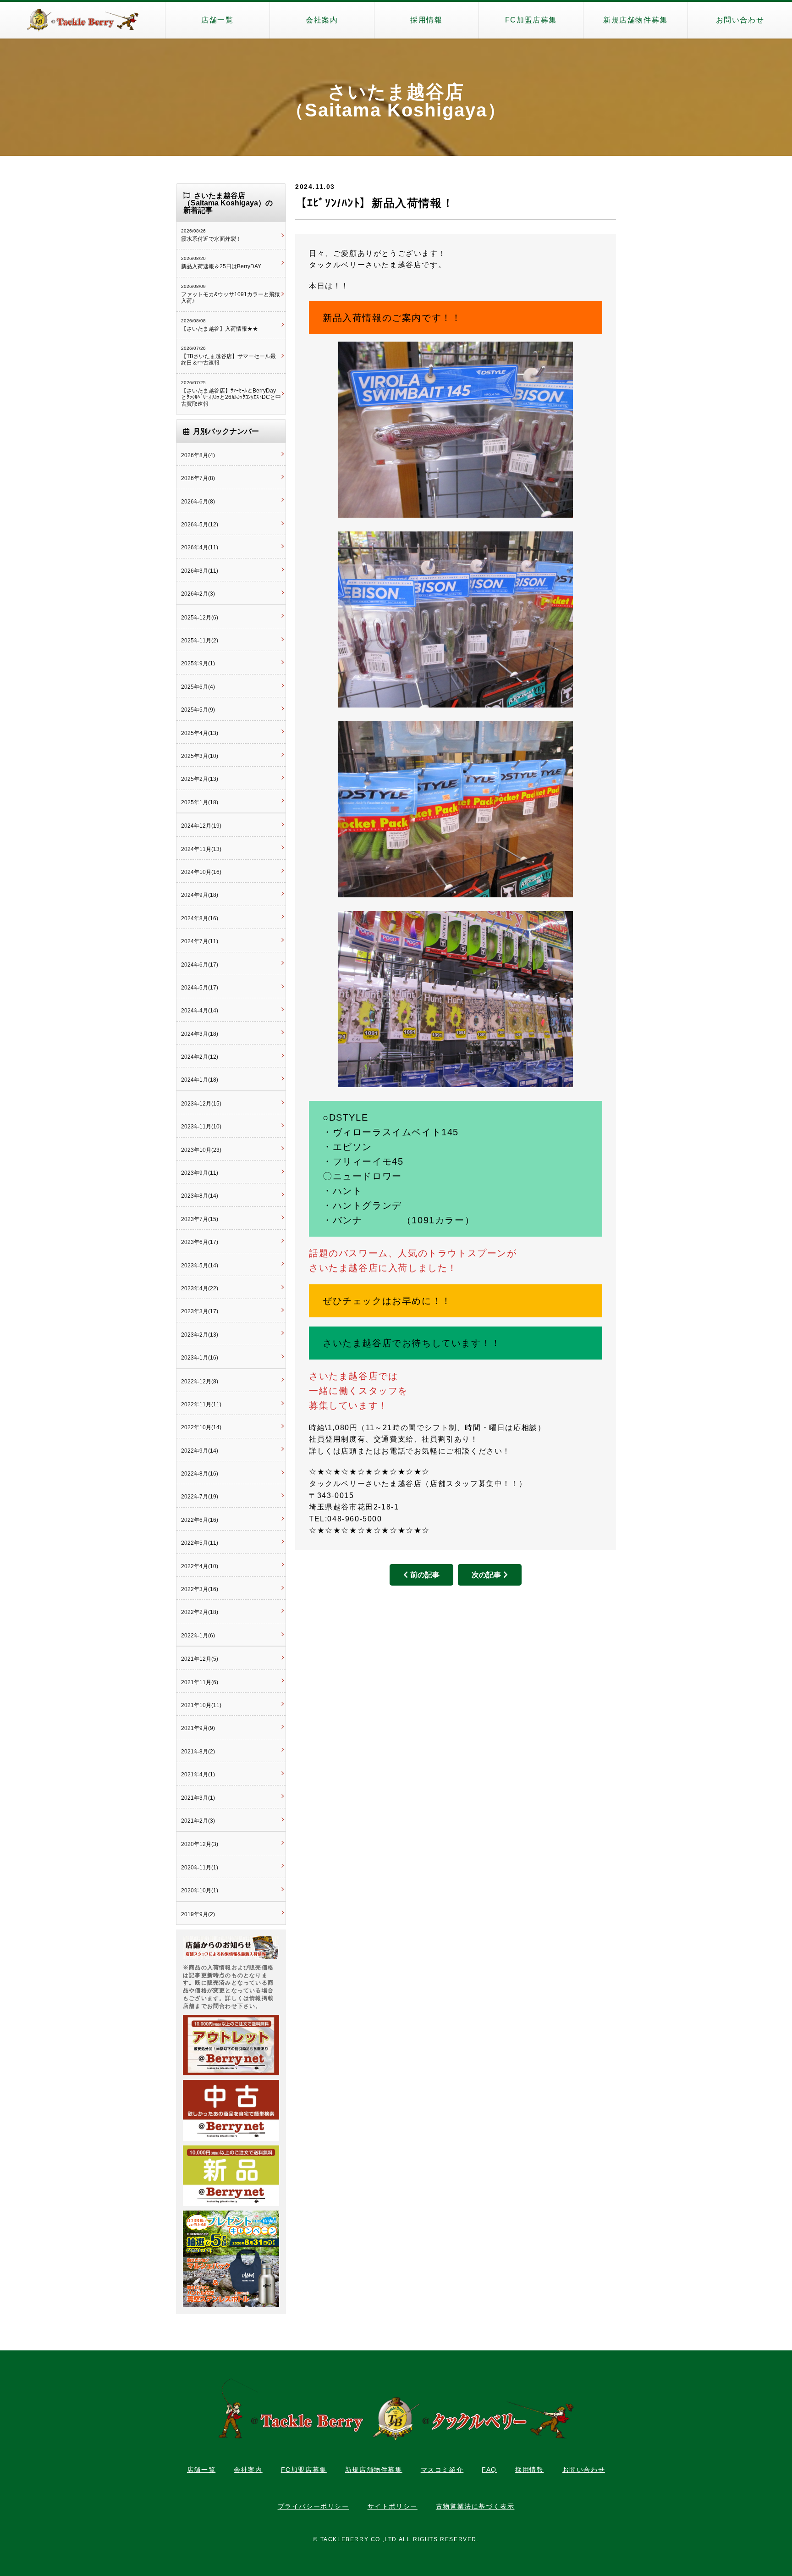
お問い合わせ (740, 20)
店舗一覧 (217, 20)
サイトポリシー (393, 2506)
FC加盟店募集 (531, 20)
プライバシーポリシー (313, 2506)
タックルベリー (82, 20)
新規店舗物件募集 (635, 20)
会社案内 (322, 20)
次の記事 (486, 1575)
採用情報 (426, 20)
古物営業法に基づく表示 (475, 2506)
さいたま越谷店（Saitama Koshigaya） (396, 101)
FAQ (489, 2470)
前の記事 (425, 1575)
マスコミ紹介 (442, 2470)
